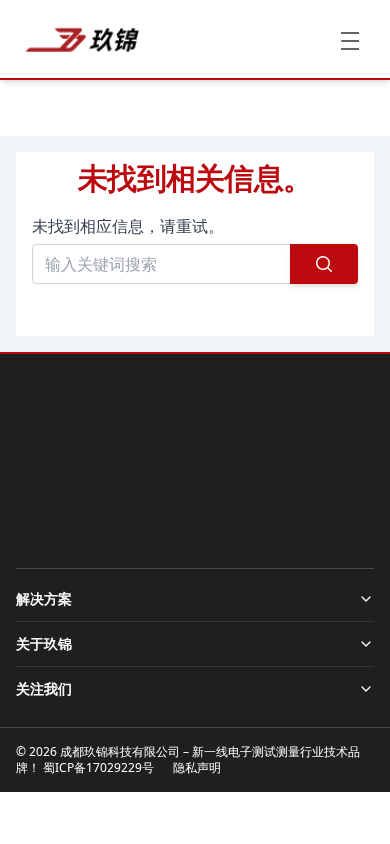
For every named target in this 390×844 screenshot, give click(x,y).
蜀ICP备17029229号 (98, 767)
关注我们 (44, 688)
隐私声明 (197, 767)
